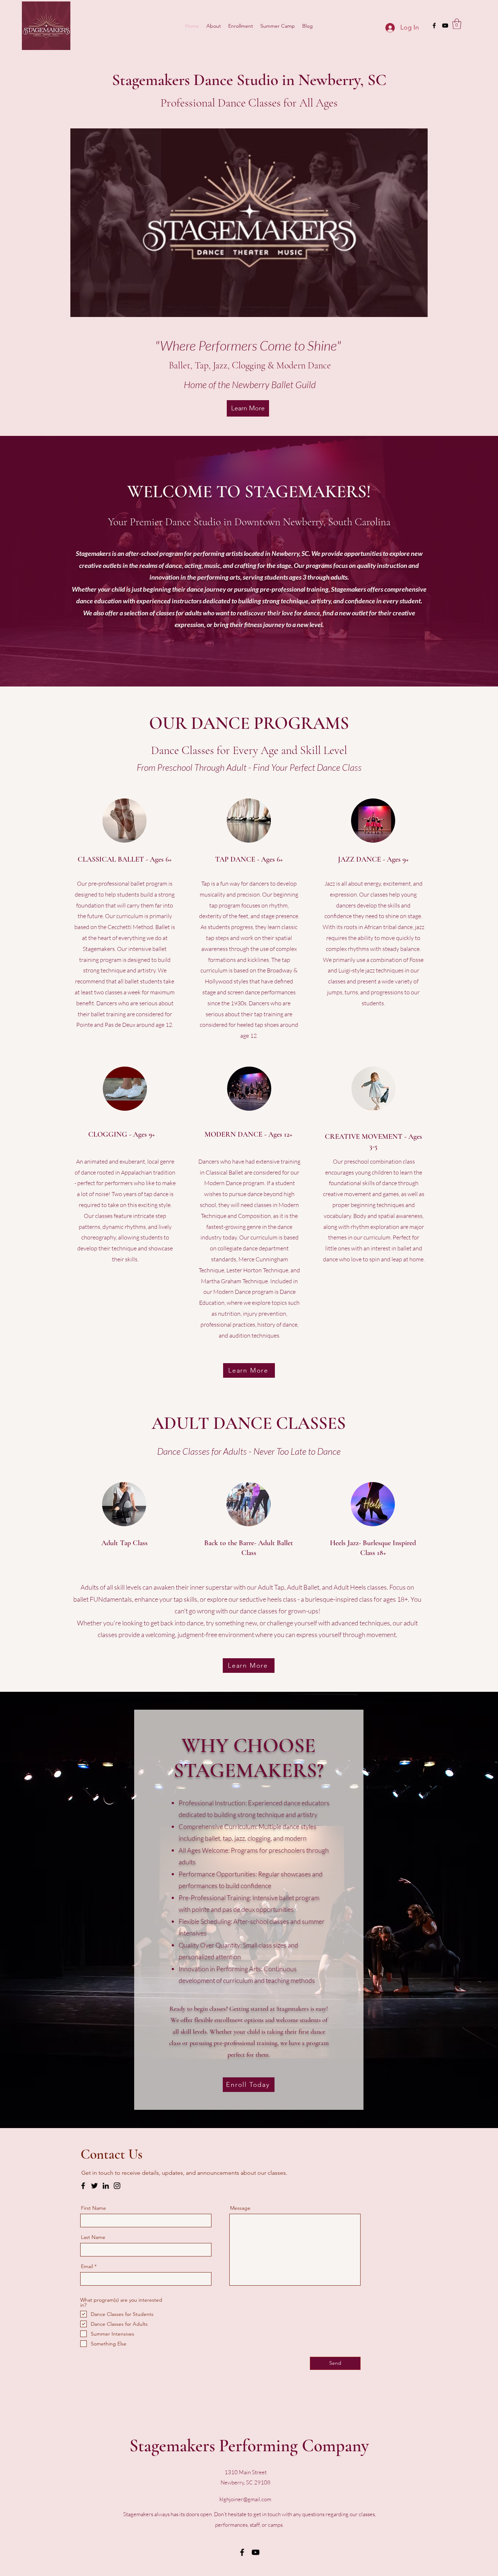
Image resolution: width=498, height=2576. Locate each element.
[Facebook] (83, 2186)
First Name (94, 2208)
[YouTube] (256, 2552)
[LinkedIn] (106, 2186)
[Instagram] (117, 2186)
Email (87, 2266)
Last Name (93, 2237)
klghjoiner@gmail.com (245, 2499)
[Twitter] (94, 2186)
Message (240, 2208)
